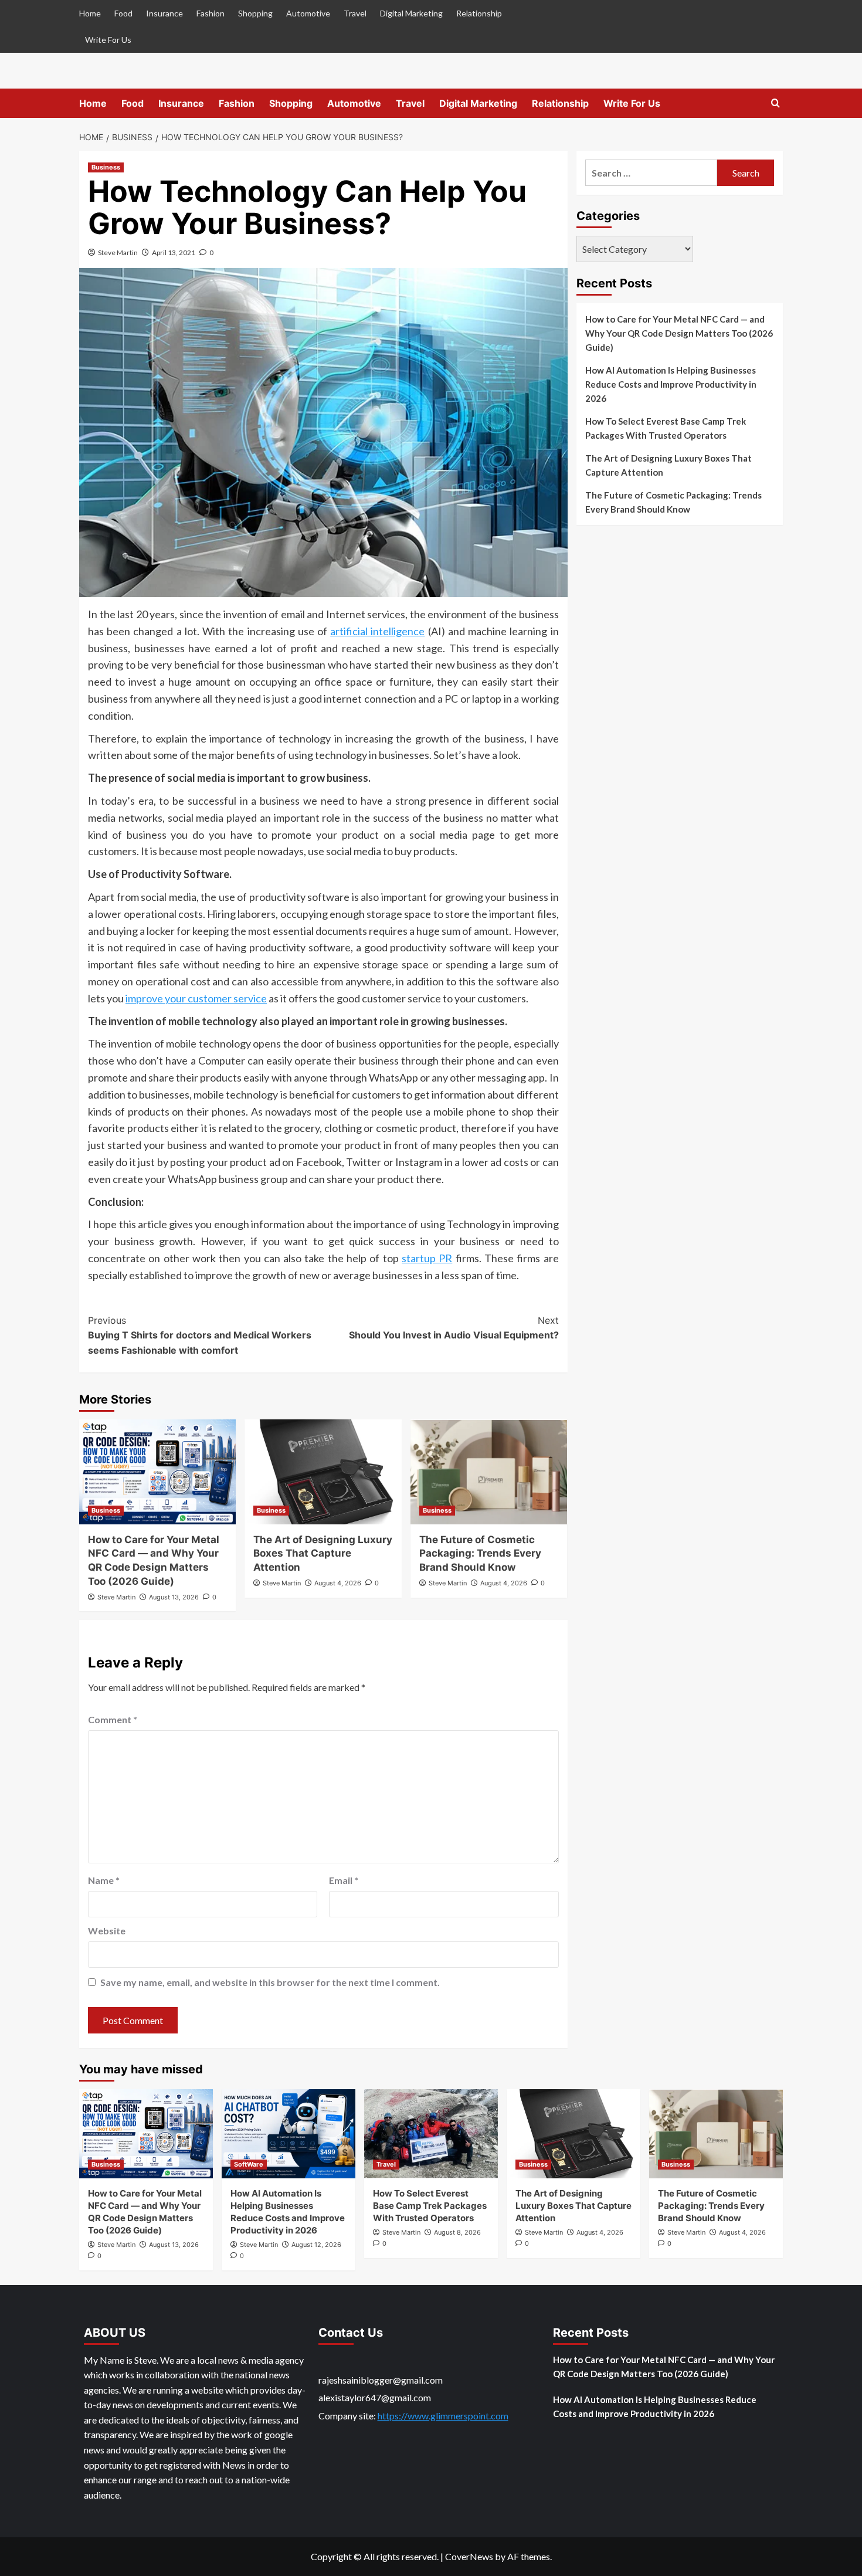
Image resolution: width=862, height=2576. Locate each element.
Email (344, 1880)
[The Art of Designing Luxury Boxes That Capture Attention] (323, 1472)
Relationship (479, 13)
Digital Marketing (411, 13)
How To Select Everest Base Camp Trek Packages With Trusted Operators (666, 428)
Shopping (255, 13)
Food (123, 13)
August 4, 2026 (338, 1583)
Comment (113, 1719)
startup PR (427, 1258)
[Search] (776, 104)
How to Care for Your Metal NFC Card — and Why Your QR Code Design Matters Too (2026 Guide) (679, 333)
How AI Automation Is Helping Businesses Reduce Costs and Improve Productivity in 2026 (671, 384)
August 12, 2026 (316, 2245)
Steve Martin (118, 252)
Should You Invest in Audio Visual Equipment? (454, 1328)
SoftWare (249, 2164)
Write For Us (108, 40)
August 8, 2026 (457, 2232)
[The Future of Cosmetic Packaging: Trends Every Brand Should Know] (489, 1472)
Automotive (308, 13)
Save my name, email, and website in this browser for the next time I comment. (270, 1982)
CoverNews (469, 2556)
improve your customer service (196, 998)
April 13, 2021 (174, 252)
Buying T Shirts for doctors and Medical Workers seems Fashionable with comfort (200, 1335)
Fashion (211, 13)
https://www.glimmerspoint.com (443, 2416)
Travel (355, 13)
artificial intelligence (377, 631)
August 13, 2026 (174, 1597)
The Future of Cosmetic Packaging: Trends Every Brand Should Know (480, 1554)
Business (106, 167)
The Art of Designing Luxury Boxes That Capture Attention (323, 1554)
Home (90, 13)
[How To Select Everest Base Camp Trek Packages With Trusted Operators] (431, 2134)
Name (104, 1880)
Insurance (164, 13)
